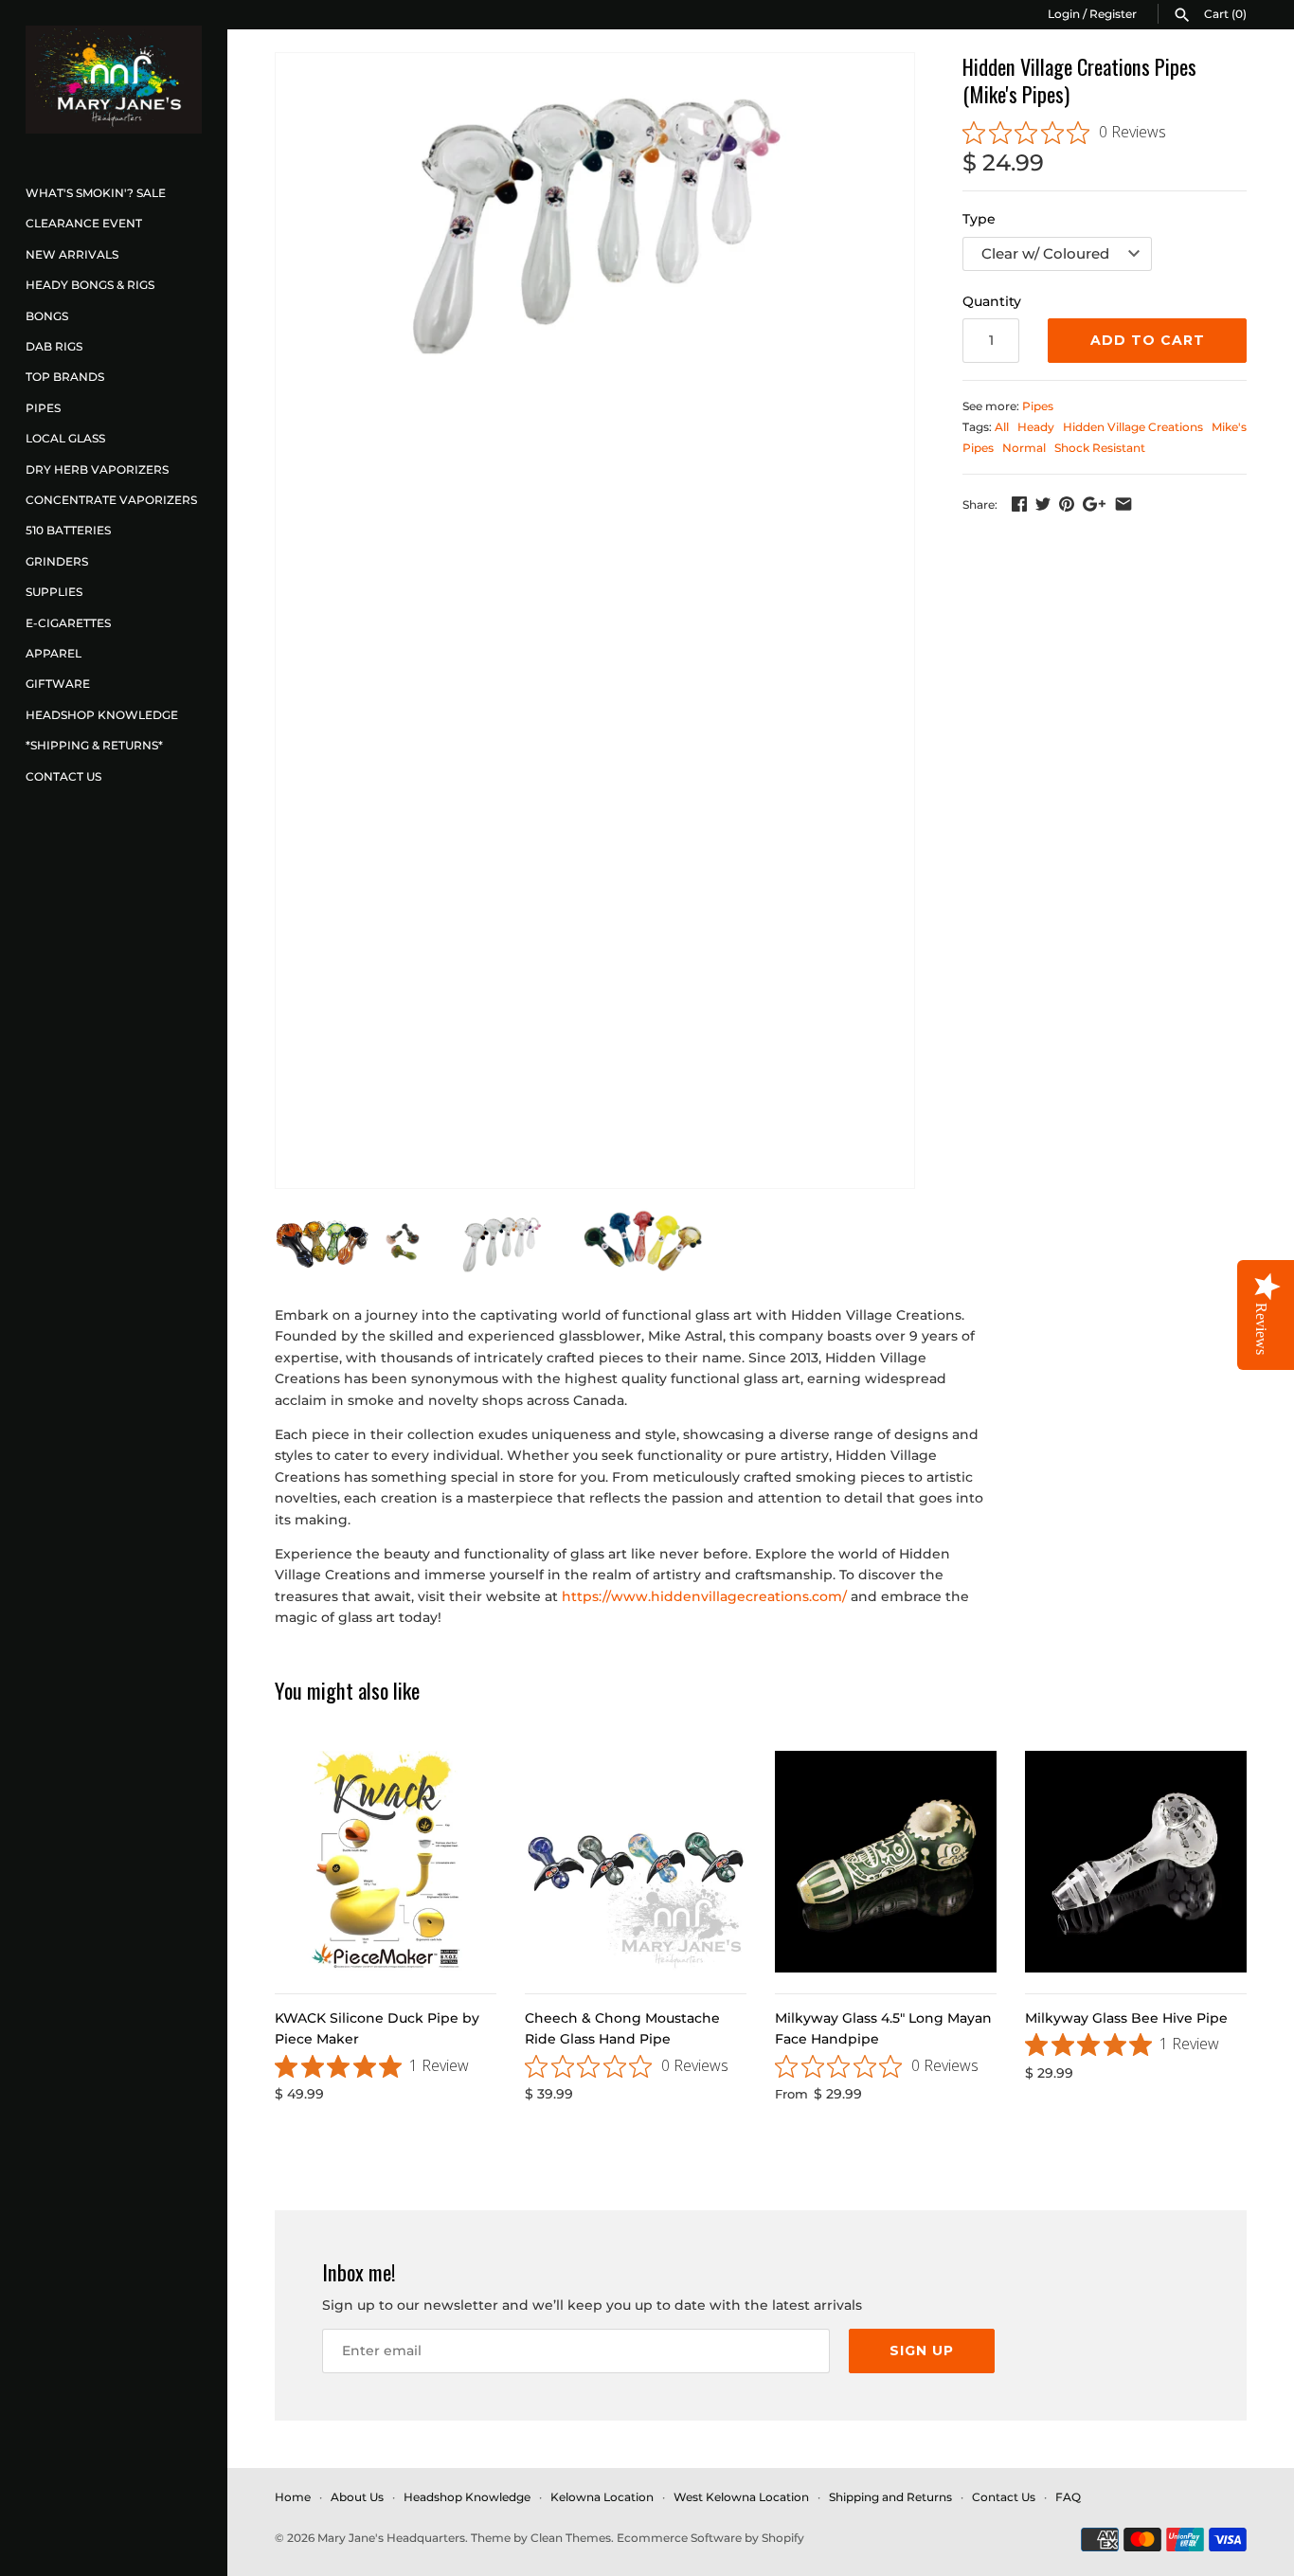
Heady (1036, 427)
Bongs (47, 316)
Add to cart (1148, 340)
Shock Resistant (1100, 448)
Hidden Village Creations (1133, 427)
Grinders (57, 561)
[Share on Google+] (1094, 504)
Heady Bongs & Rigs (90, 285)
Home (293, 2497)
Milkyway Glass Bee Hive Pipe (1126, 2018)
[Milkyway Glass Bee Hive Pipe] (1136, 1862)
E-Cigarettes (68, 623)
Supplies (54, 592)
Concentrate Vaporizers (111, 500)
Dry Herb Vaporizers (97, 469)
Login (1064, 14)
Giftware (58, 684)
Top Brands (65, 377)
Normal (1024, 448)
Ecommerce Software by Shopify (710, 2538)
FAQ (1068, 2497)
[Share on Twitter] (1043, 504)
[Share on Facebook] (1019, 504)
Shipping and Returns (890, 2497)
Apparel (54, 653)
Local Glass (65, 438)
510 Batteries (68, 530)
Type (979, 219)
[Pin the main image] (1067, 504)
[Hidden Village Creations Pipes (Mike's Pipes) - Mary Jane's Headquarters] (595, 205)
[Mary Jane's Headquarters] (114, 80)
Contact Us (63, 776)
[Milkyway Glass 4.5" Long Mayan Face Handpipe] (886, 1862)
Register (1113, 14)
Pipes (43, 408)
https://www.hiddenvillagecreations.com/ (704, 1596)
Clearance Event (84, 223)
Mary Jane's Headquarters (391, 2538)
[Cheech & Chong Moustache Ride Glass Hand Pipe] (636, 1862)
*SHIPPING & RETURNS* (94, 745)
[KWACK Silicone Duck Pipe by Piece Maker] (386, 1862)
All (1002, 427)
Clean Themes (571, 2538)
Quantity (992, 301)
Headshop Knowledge (102, 715)
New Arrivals (72, 254)
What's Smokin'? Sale (96, 193)
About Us (357, 2497)
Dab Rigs (54, 346)
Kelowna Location (602, 2497)
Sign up (922, 2351)
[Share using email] (1123, 504)
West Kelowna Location (741, 2497)
